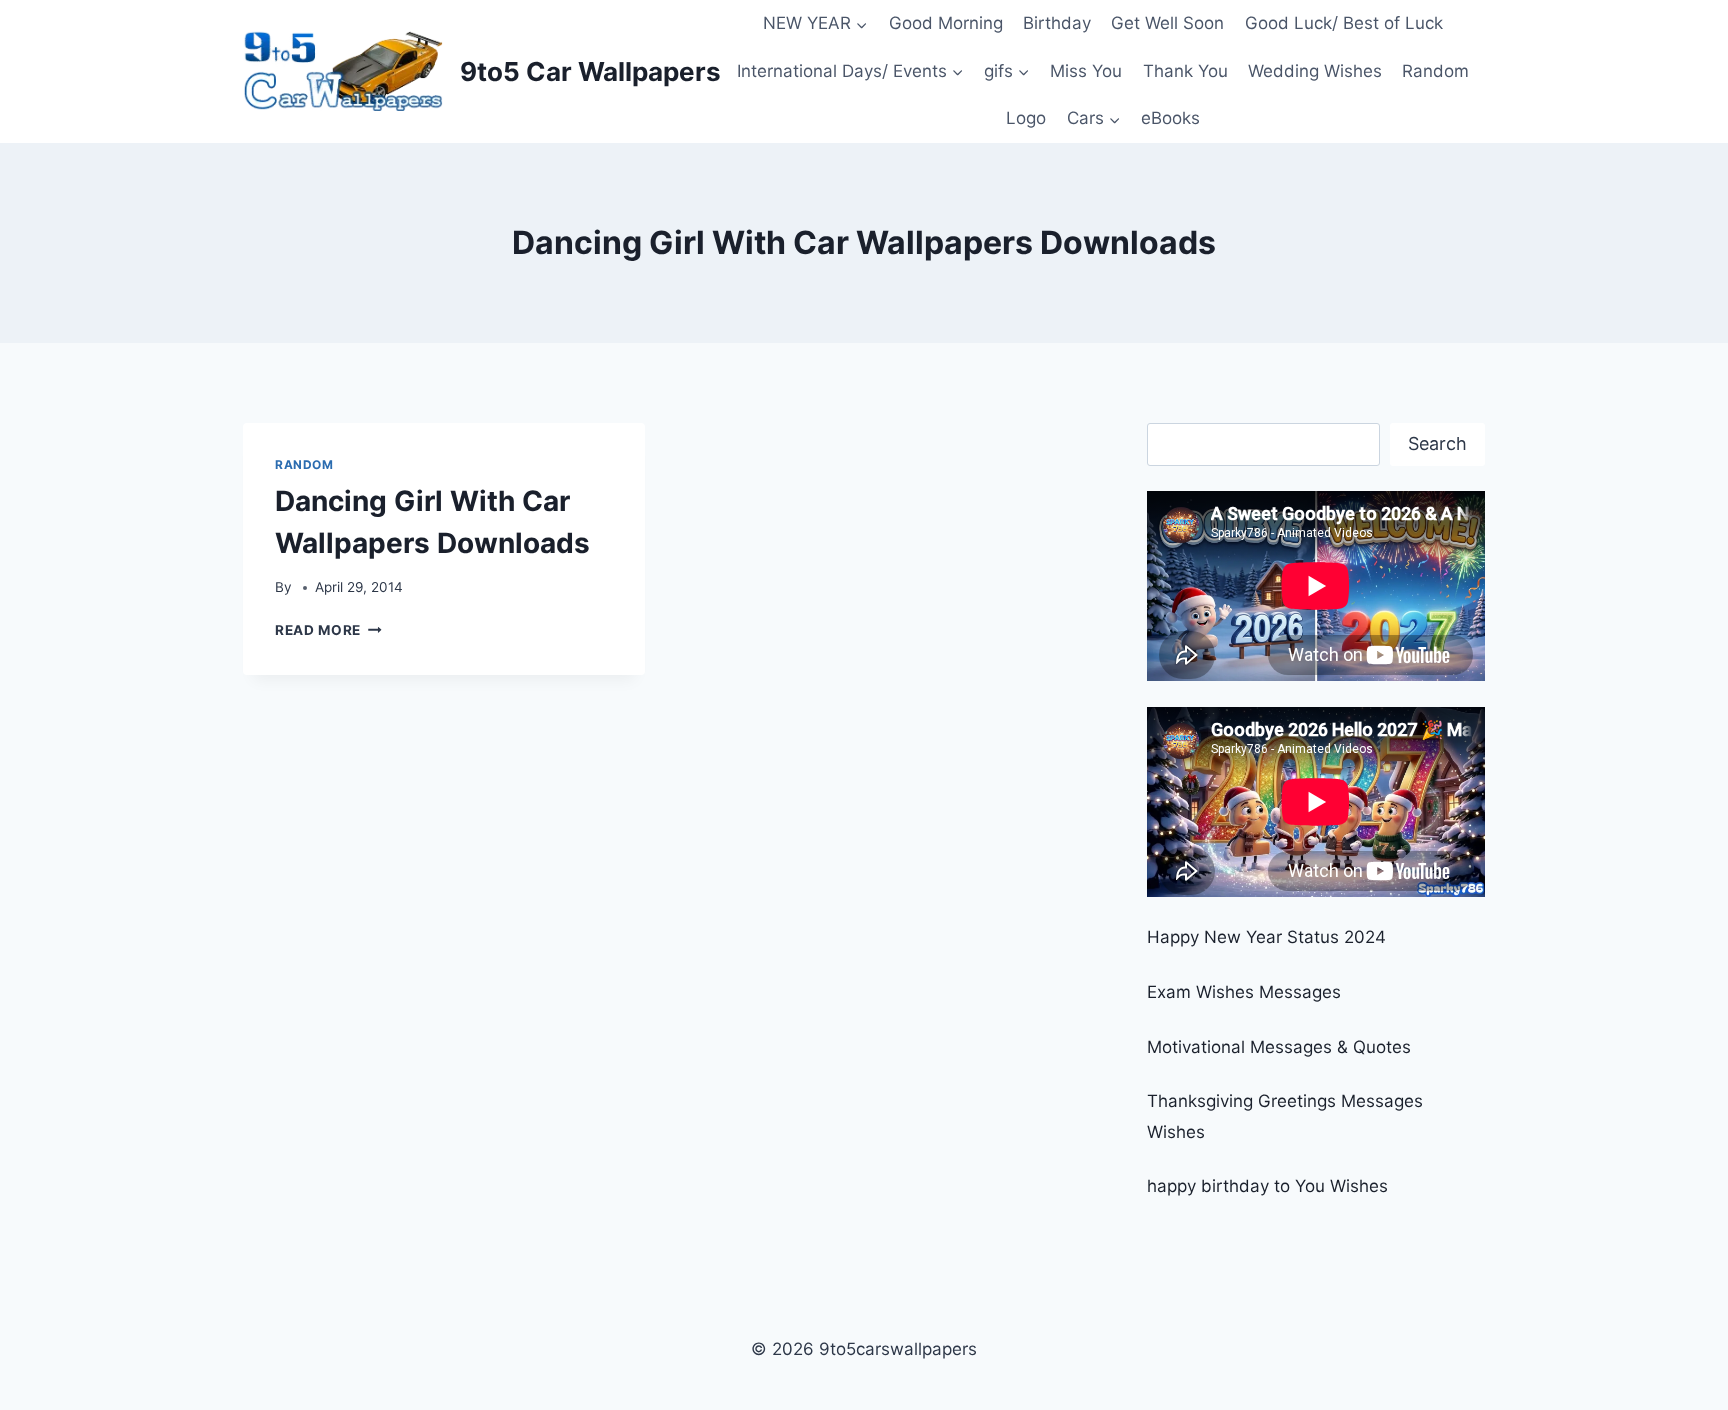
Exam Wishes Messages (1244, 992)
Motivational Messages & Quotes (1279, 1047)
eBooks (1170, 118)
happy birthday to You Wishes (1267, 1186)
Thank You (1185, 71)
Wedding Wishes (1315, 71)
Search (1437, 443)
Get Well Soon (1167, 23)
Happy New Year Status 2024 (1266, 937)
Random (1435, 71)
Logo (1026, 118)
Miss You (1086, 71)
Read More (328, 630)
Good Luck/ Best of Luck (1344, 23)
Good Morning (946, 23)
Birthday (1057, 23)
